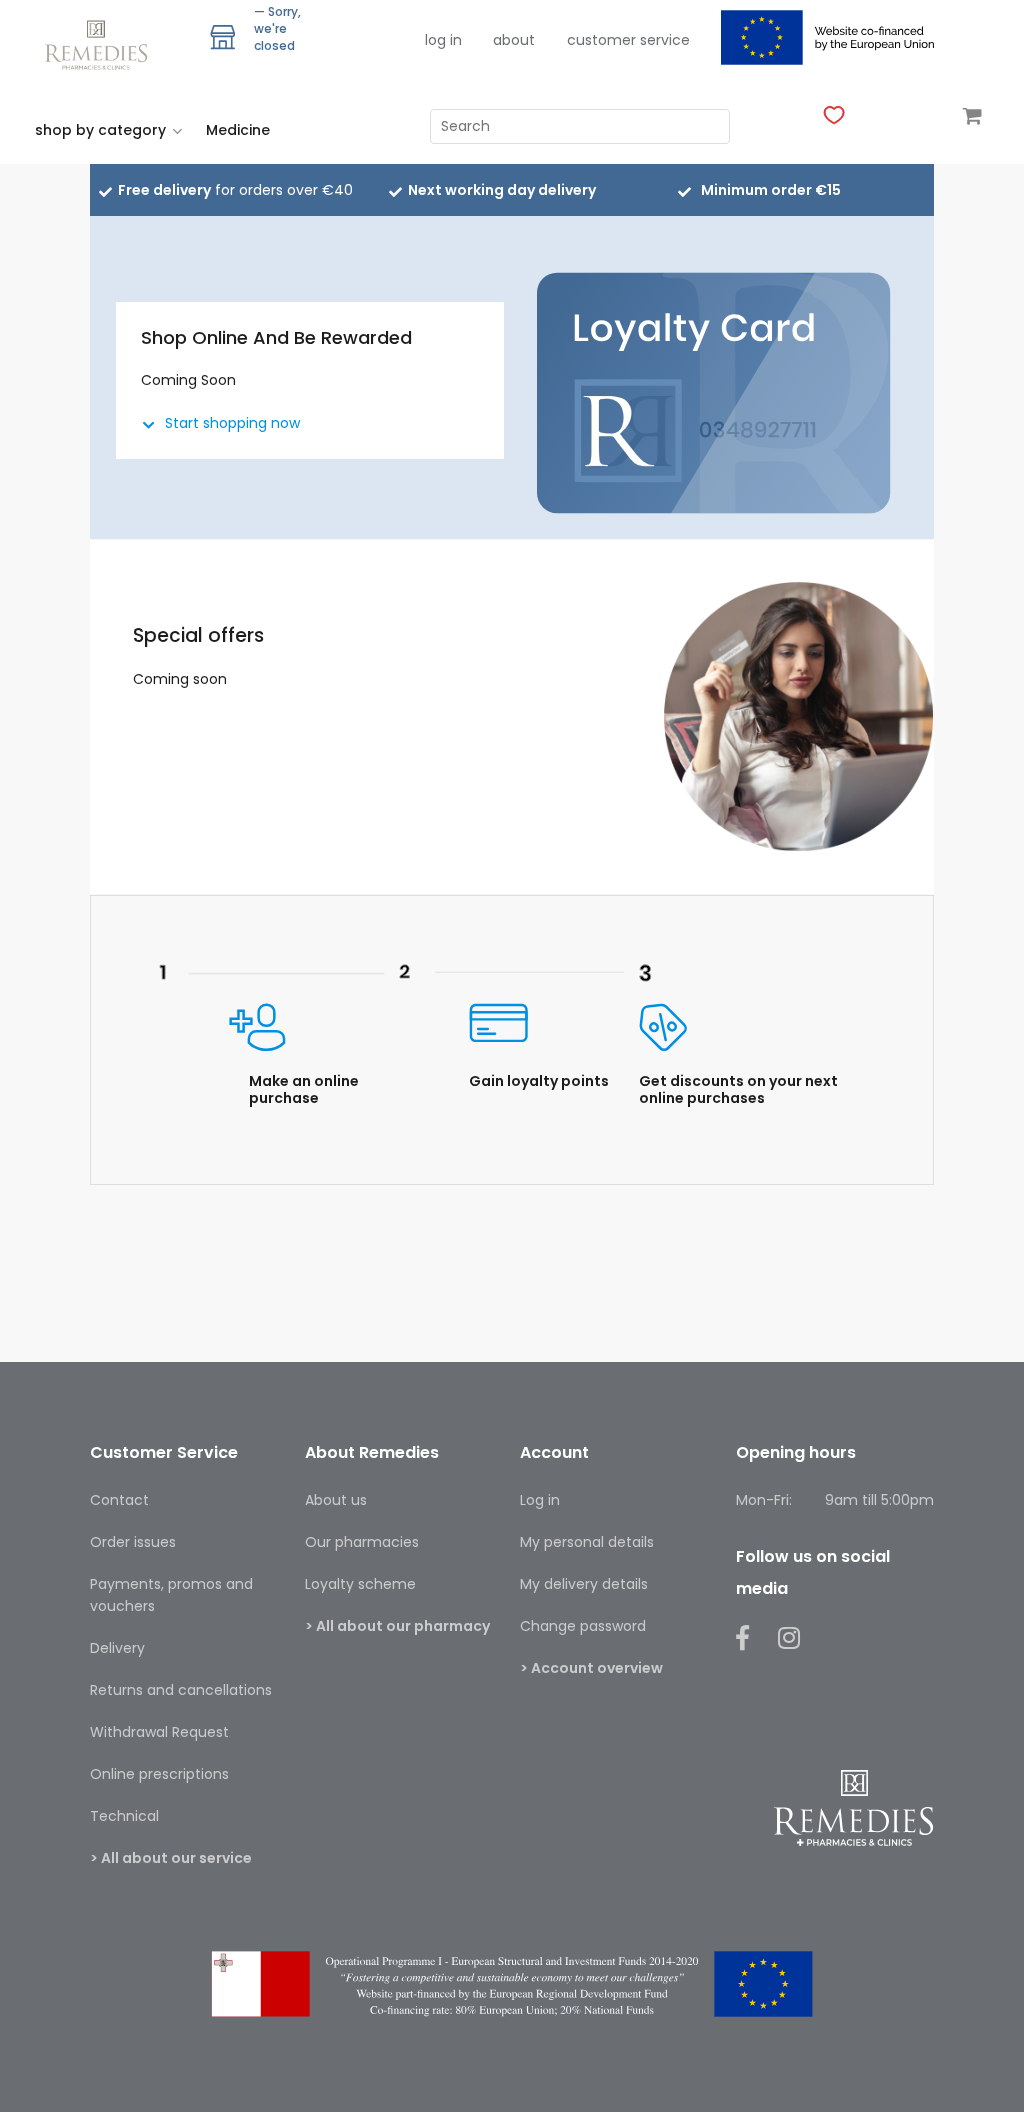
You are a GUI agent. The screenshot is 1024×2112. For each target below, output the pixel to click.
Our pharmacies (362, 1542)
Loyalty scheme (360, 1584)
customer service (628, 40)
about (514, 40)
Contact (119, 1500)
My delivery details (584, 1584)
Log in (540, 1500)
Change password (583, 1626)
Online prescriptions (159, 1774)
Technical (124, 1816)
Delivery (117, 1648)
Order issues (133, 1542)
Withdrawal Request (159, 1732)
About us (336, 1500)
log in (443, 40)
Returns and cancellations (181, 1690)
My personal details (587, 1542)
